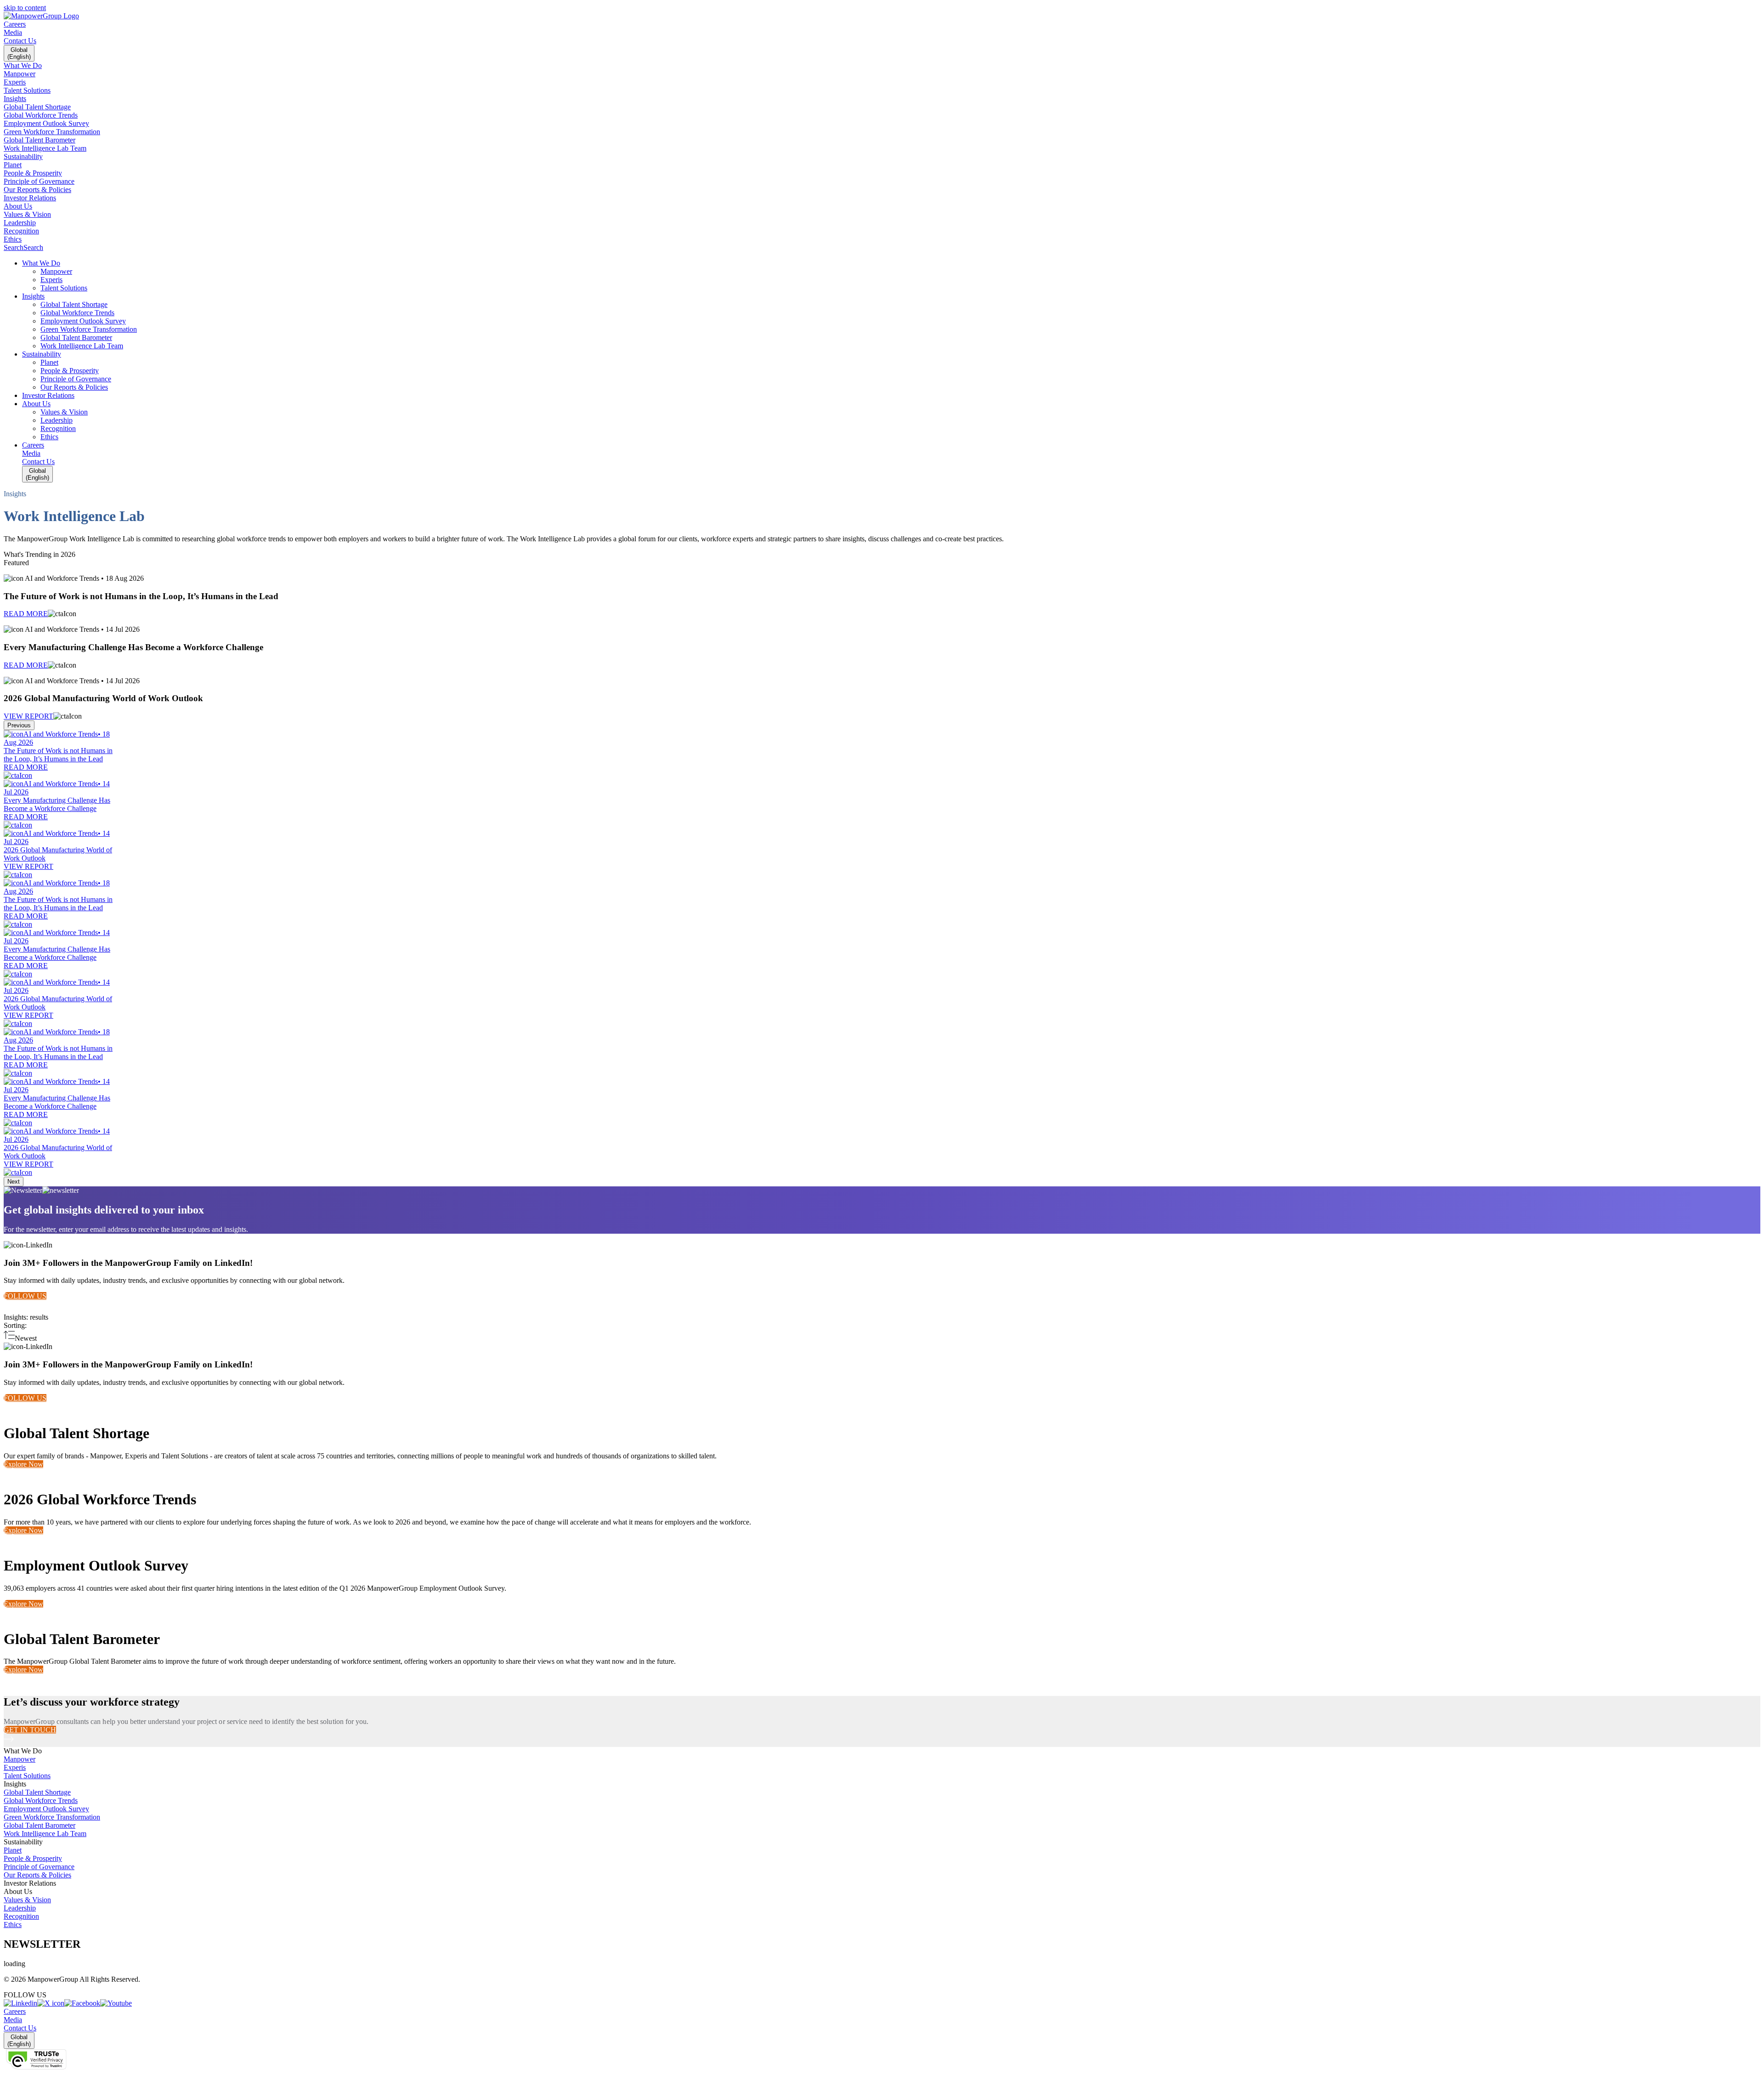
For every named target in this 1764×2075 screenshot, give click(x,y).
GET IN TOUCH (30, 1730)
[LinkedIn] (20, 2003)
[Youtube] (116, 2003)
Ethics (13, 1925)
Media (13, 32)
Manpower (20, 1759)
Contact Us (20, 41)
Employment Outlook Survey (46, 1809)
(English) (19, 53)
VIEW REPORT (28, 716)
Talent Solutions (27, 1776)
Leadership (20, 1908)
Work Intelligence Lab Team (45, 1834)
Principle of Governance (39, 1867)
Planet (13, 1850)
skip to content (25, 8)
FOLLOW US (25, 1296)
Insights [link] (15, 1784)
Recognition (21, 1916)
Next (14, 1182)
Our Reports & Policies (37, 1875)
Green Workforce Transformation (52, 1817)
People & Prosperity (33, 1858)
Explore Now (23, 1464)
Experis (15, 1767)
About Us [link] (18, 1891)
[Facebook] (82, 2003)
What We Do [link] (23, 1751)
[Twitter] (51, 2003)
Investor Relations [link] (30, 1883)
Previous (19, 725)
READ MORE (26, 614)
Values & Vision (27, 1900)
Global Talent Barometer (40, 1825)
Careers (15, 24)
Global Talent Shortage (37, 1792)
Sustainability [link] (23, 1842)
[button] (891, 263)
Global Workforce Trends (41, 1800)
